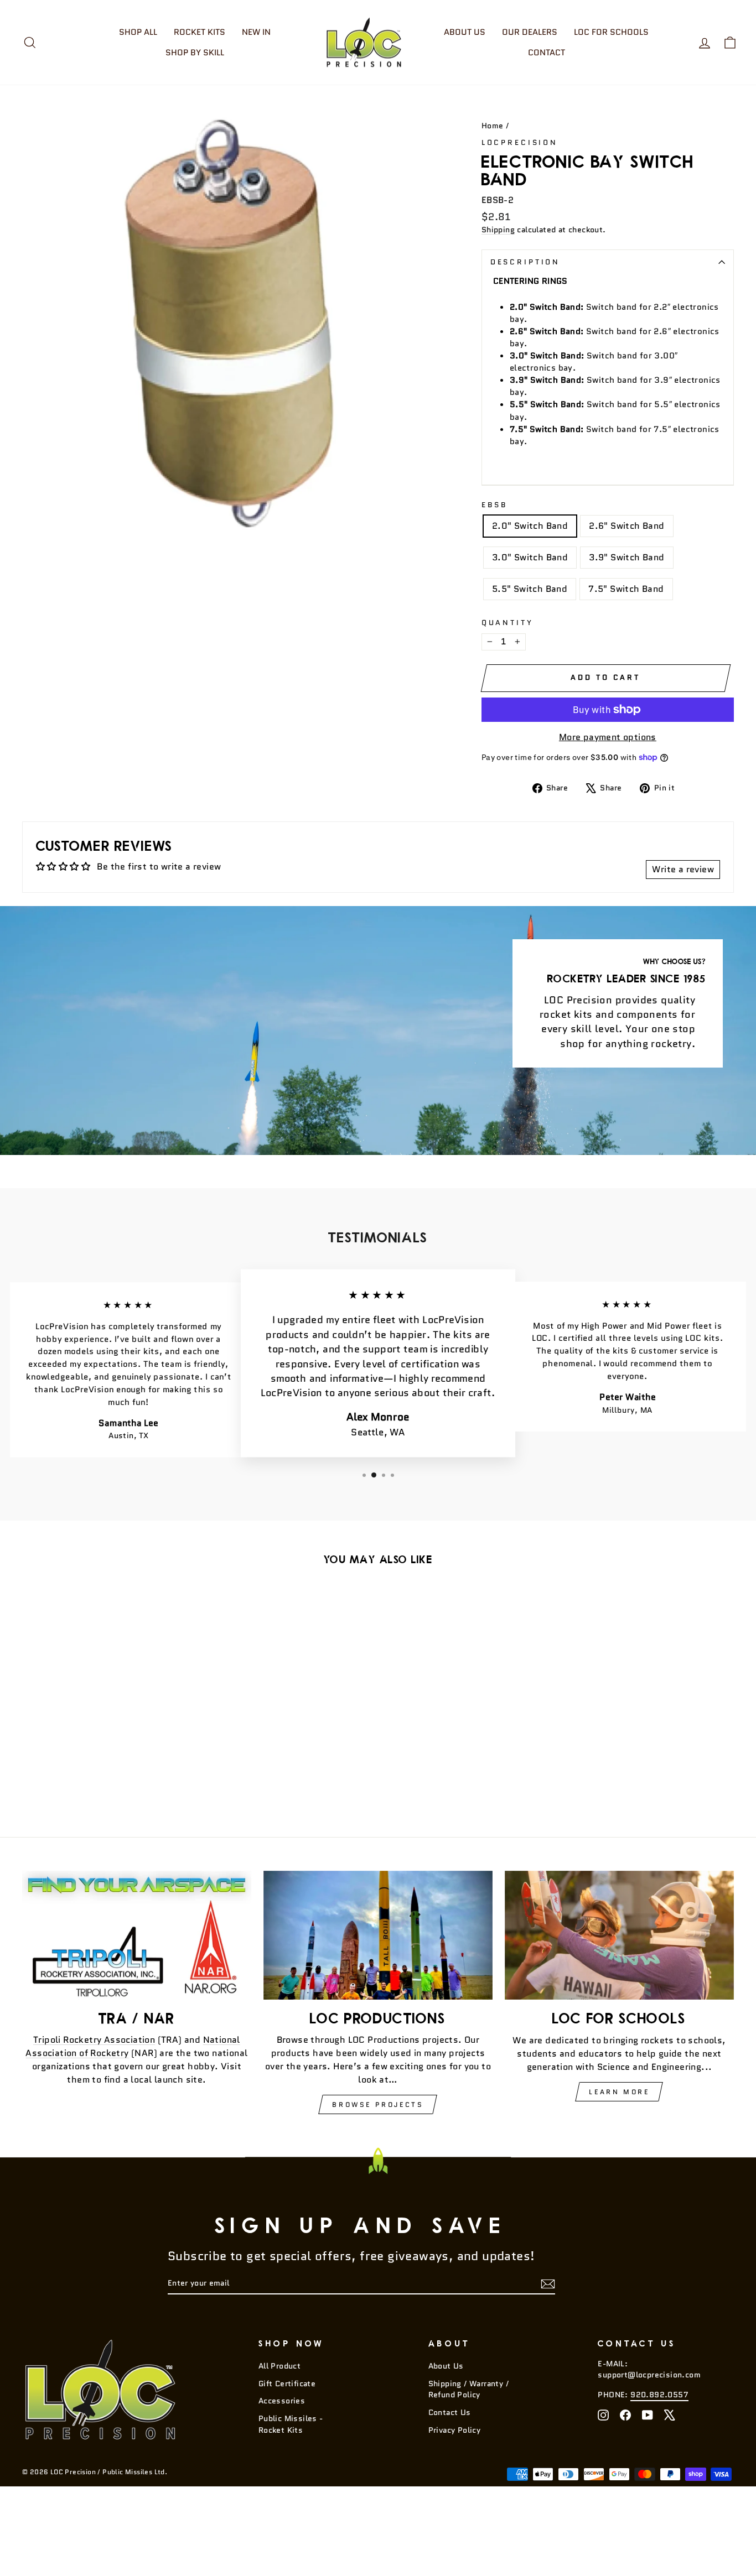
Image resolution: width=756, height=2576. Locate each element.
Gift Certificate (287, 2384)
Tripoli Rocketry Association (94, 2040)
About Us (465, 32)
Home (493, 126)
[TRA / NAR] (137, 1935)
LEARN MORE (619, 2092)
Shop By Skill (195, 53)
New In (256, 32)
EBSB (495, 505)
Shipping (498, 230)
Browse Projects (378, 2104)
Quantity (508, 623)
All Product (279, 2366)
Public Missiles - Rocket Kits (291, 2424)
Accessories (282, 2401)
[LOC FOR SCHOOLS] (619, 1935)
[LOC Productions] (378, 1935)
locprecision (520, 142)
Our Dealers (530, 32)
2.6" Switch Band (626, 526)
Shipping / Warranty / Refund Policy (468, 2389)
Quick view (107, 1733)
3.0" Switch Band (530, 557)
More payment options (608, 737)
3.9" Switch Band (626, 557)
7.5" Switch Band (626, 589)
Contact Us (450, 2413)
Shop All (138, 32)
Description (525, 262)
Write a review (683, 869)
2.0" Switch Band (530, 526)
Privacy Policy (455, 2430)
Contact (547, 53)
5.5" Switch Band (530, 589)
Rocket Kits (200, 32)
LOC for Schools (611, 32)
